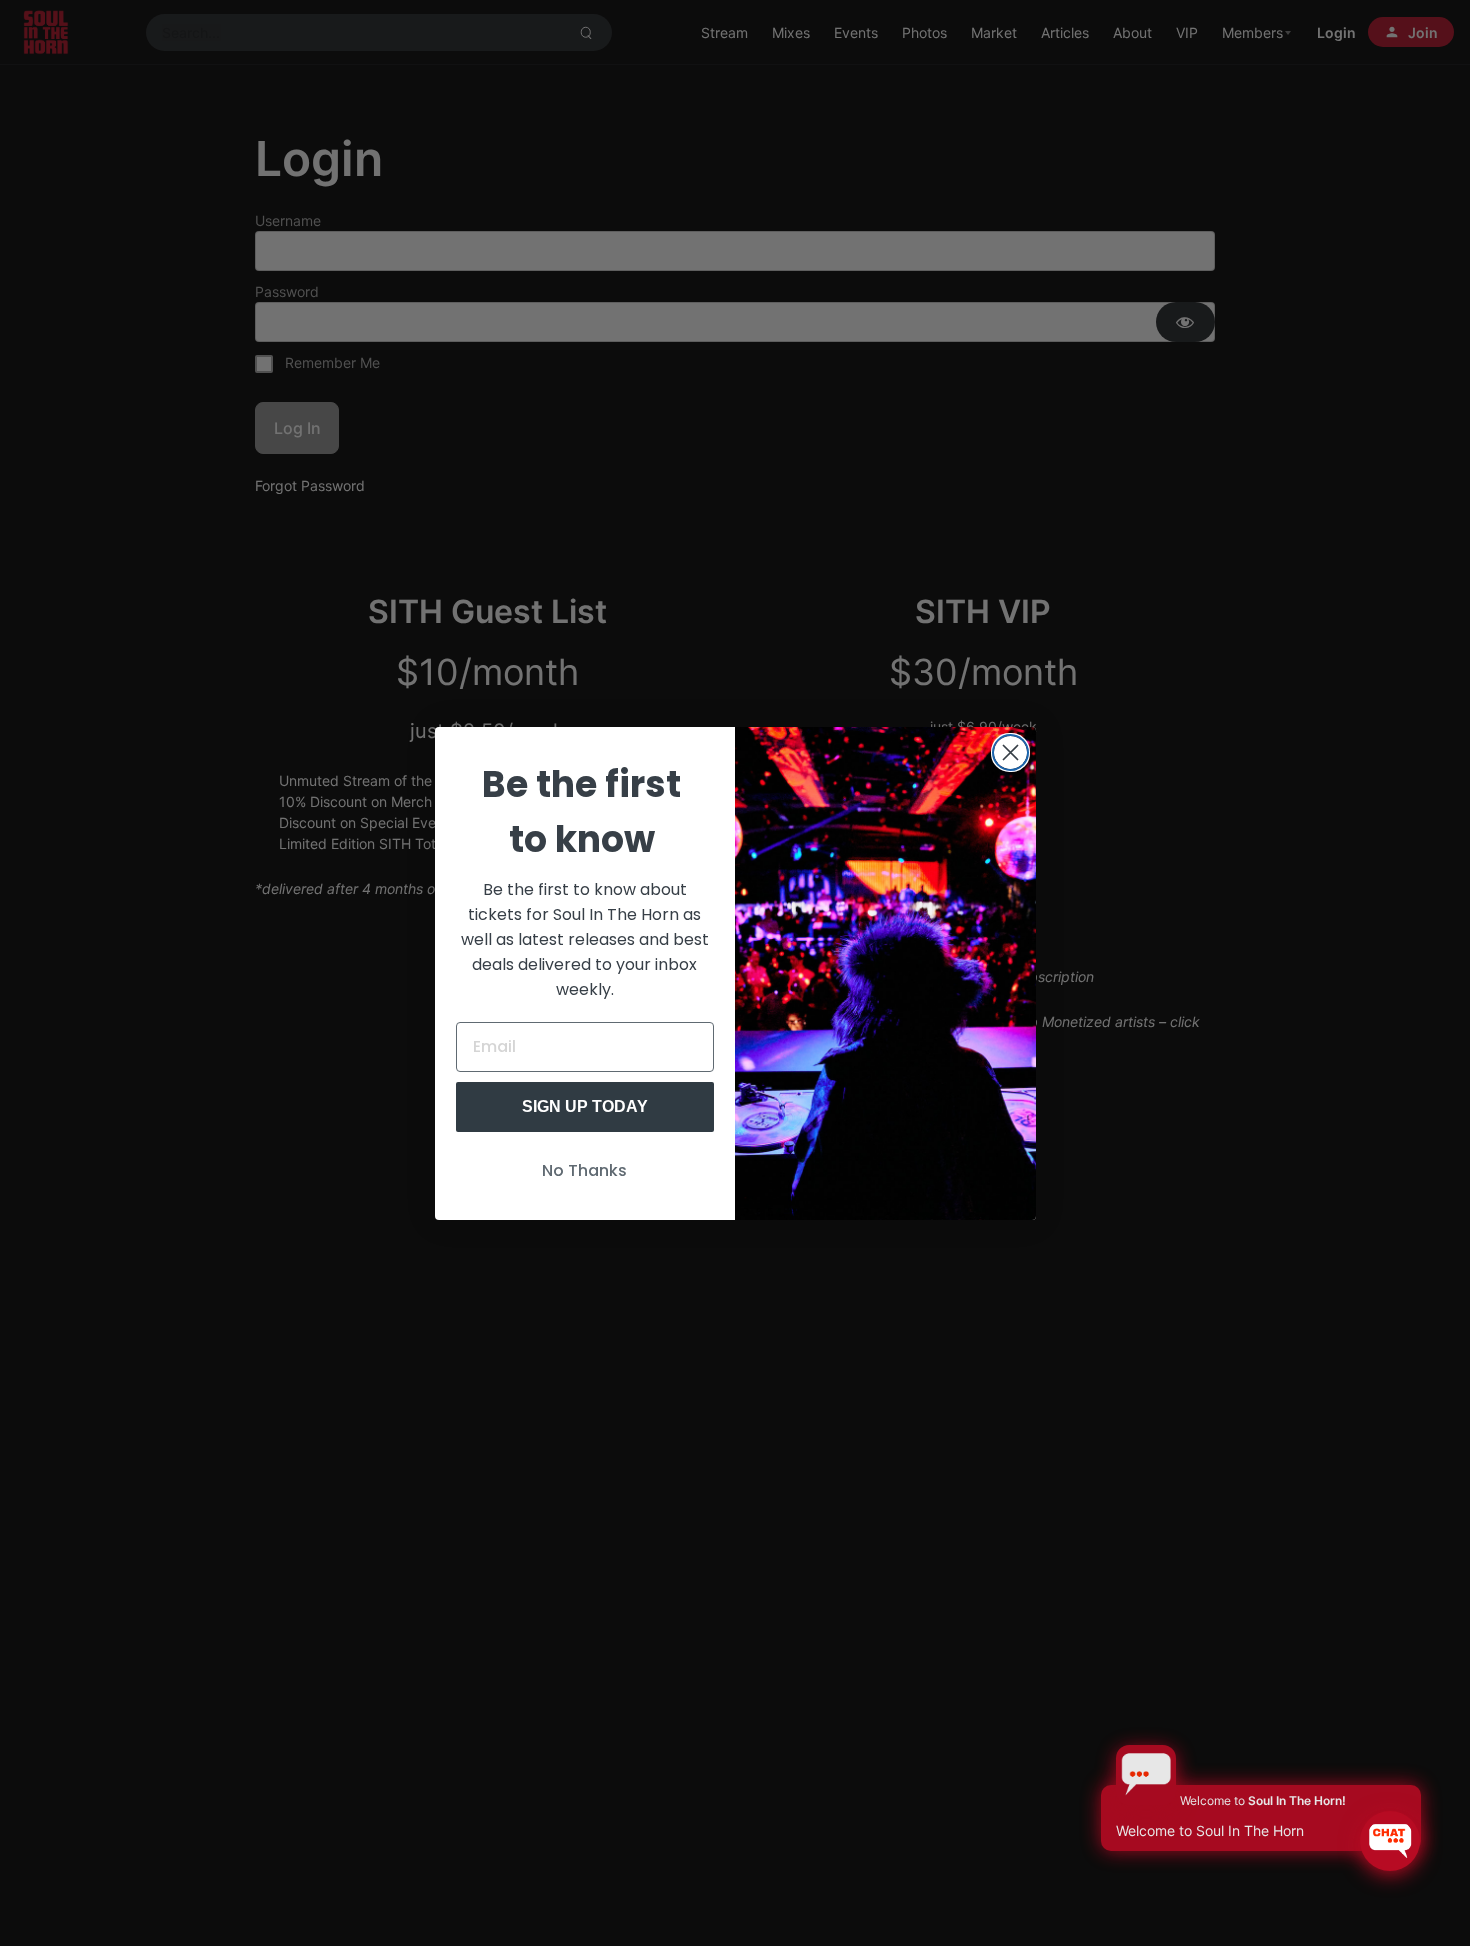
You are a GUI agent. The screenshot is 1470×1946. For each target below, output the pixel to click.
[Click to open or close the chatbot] (1390, 1841)
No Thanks (584, 1170)
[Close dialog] (1010, 752)
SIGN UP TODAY (585, 1106)
